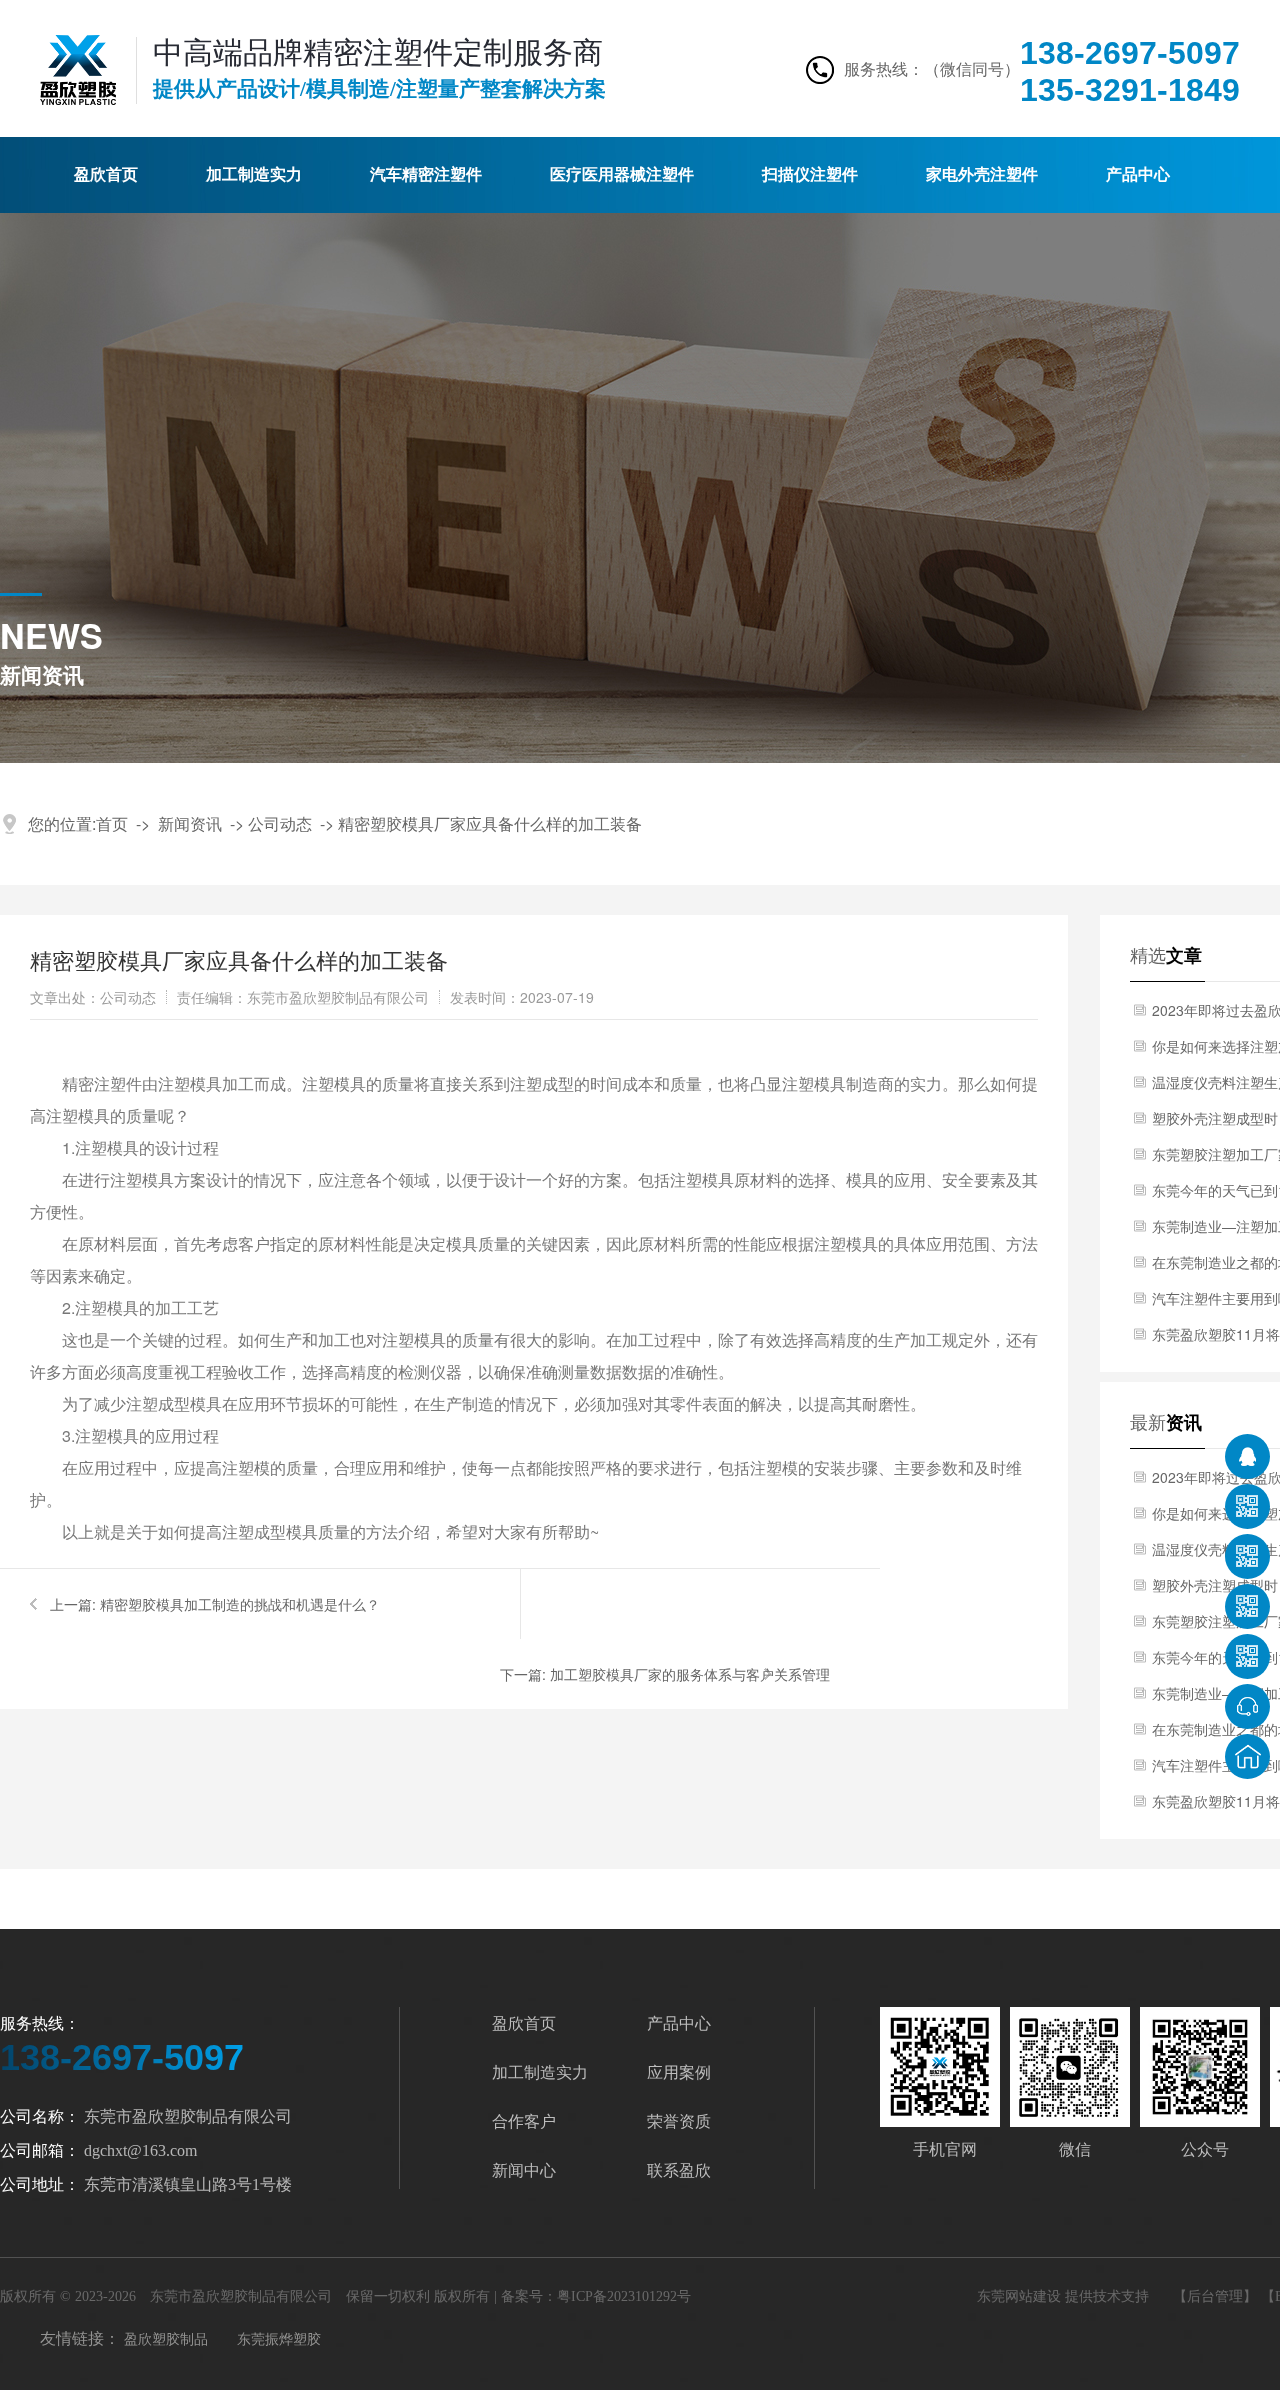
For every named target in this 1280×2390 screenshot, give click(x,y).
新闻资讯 (190, 823)
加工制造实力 (254, 174)
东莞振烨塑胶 (279, 2338)
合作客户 (524, 2121)
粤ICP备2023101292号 (624, 2296)
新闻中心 (524, 2170)
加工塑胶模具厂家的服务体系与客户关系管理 (690, 1674)
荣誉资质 (679, 2121)
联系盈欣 (679, 2170)
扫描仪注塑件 (810, 174)
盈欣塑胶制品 (166, 2338)
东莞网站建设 (1021, 2296)
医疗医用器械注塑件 (622, 174)
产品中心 (1138, 174)
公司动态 (280, 823)
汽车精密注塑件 (426, 174)
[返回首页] (1247, 1756)
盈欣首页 (106, 174)
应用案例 (679, 2072)
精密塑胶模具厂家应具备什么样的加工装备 (490, 823)
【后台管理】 (1215, 2296)
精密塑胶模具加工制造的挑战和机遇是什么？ (240, 1604)
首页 (112, 823)
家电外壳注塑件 (982, 174)
